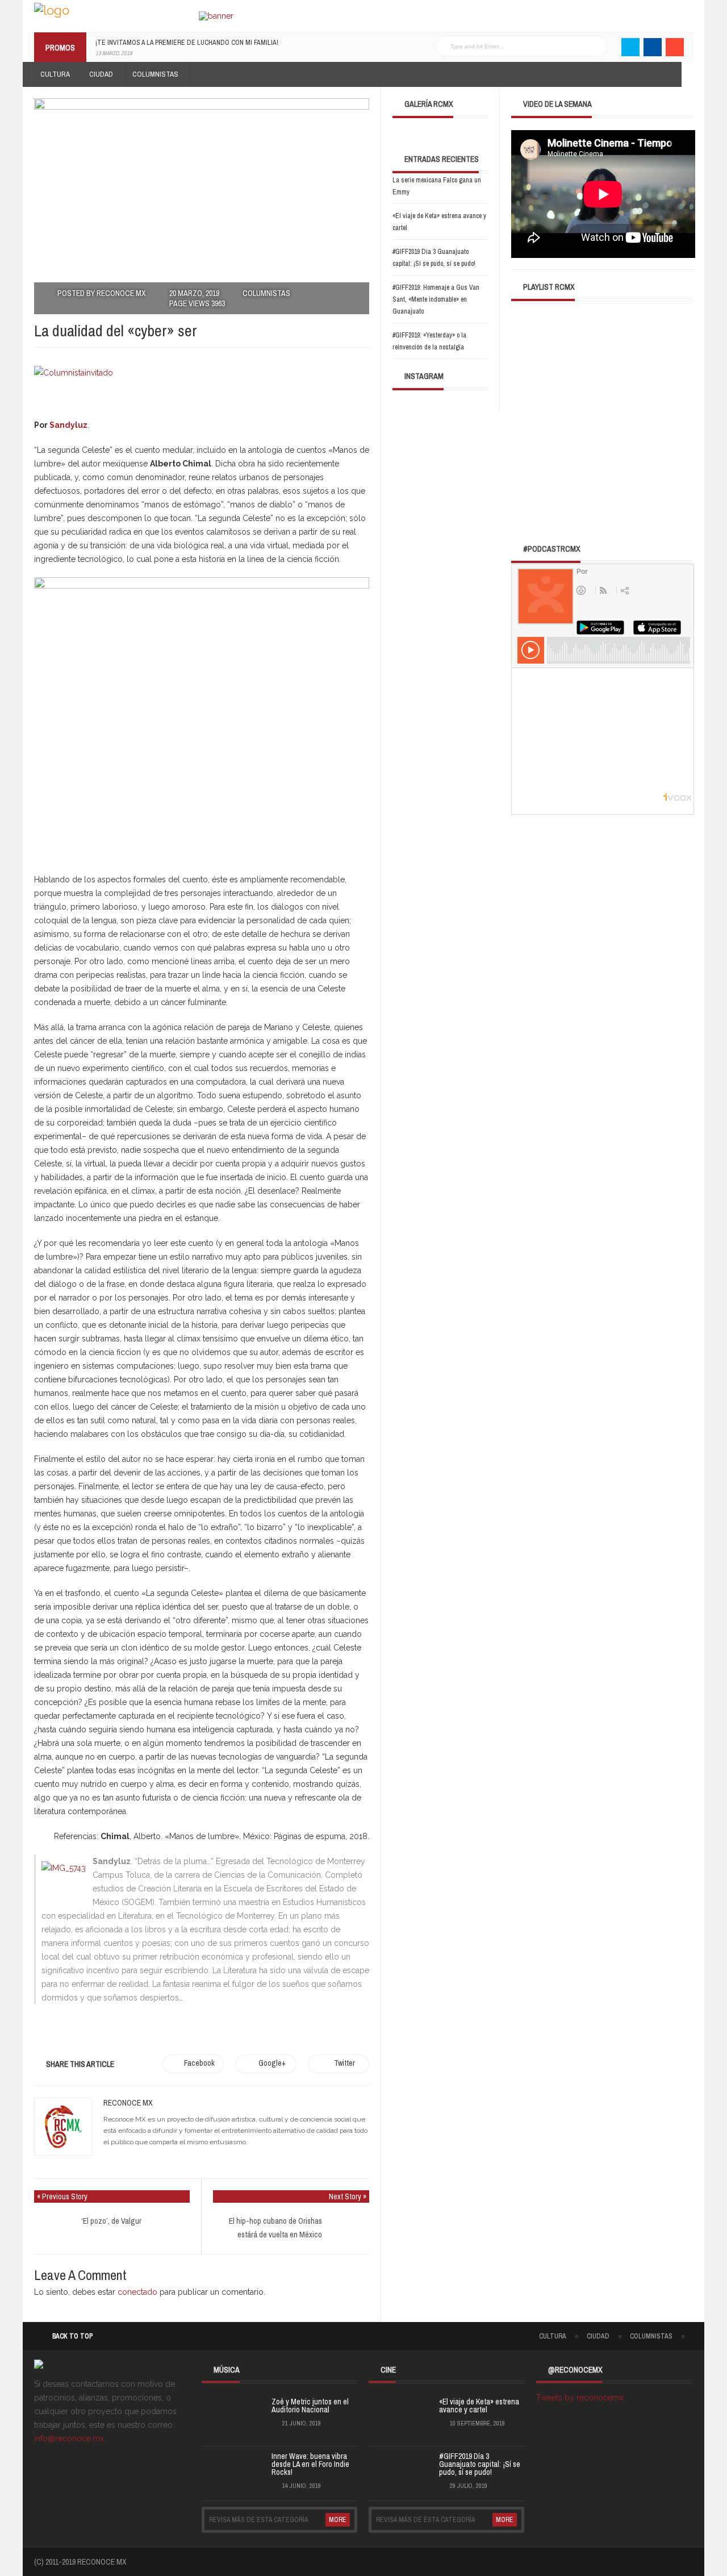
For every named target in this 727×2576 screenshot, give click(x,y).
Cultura (55, 74)
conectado (137, 2292)
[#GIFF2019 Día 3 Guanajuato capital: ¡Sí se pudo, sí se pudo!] (397, 2471)
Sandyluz (68, 425)
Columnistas (155, 74)
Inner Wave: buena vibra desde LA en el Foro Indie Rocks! (310, 2464)
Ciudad (101, 74)
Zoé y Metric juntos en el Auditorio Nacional (310, 2406)
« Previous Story (62, 2196)
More (338, 2520)
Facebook (199, 2063)
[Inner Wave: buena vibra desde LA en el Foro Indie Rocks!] (230, 2471)
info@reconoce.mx (69, 2439)
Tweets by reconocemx (580, 2398)
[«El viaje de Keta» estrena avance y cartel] (397, 2417)
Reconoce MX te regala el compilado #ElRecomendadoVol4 (195, 43)
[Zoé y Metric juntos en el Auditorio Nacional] (230, 2417)
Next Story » (348, 2196)
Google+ (272, 2063)
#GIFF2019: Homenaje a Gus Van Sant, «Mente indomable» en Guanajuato (436, 299)
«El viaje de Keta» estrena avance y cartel (479, 2406)
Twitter (344, 2063)
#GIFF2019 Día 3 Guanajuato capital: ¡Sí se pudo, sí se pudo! (480, 2464)
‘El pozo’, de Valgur (111, 2221)
